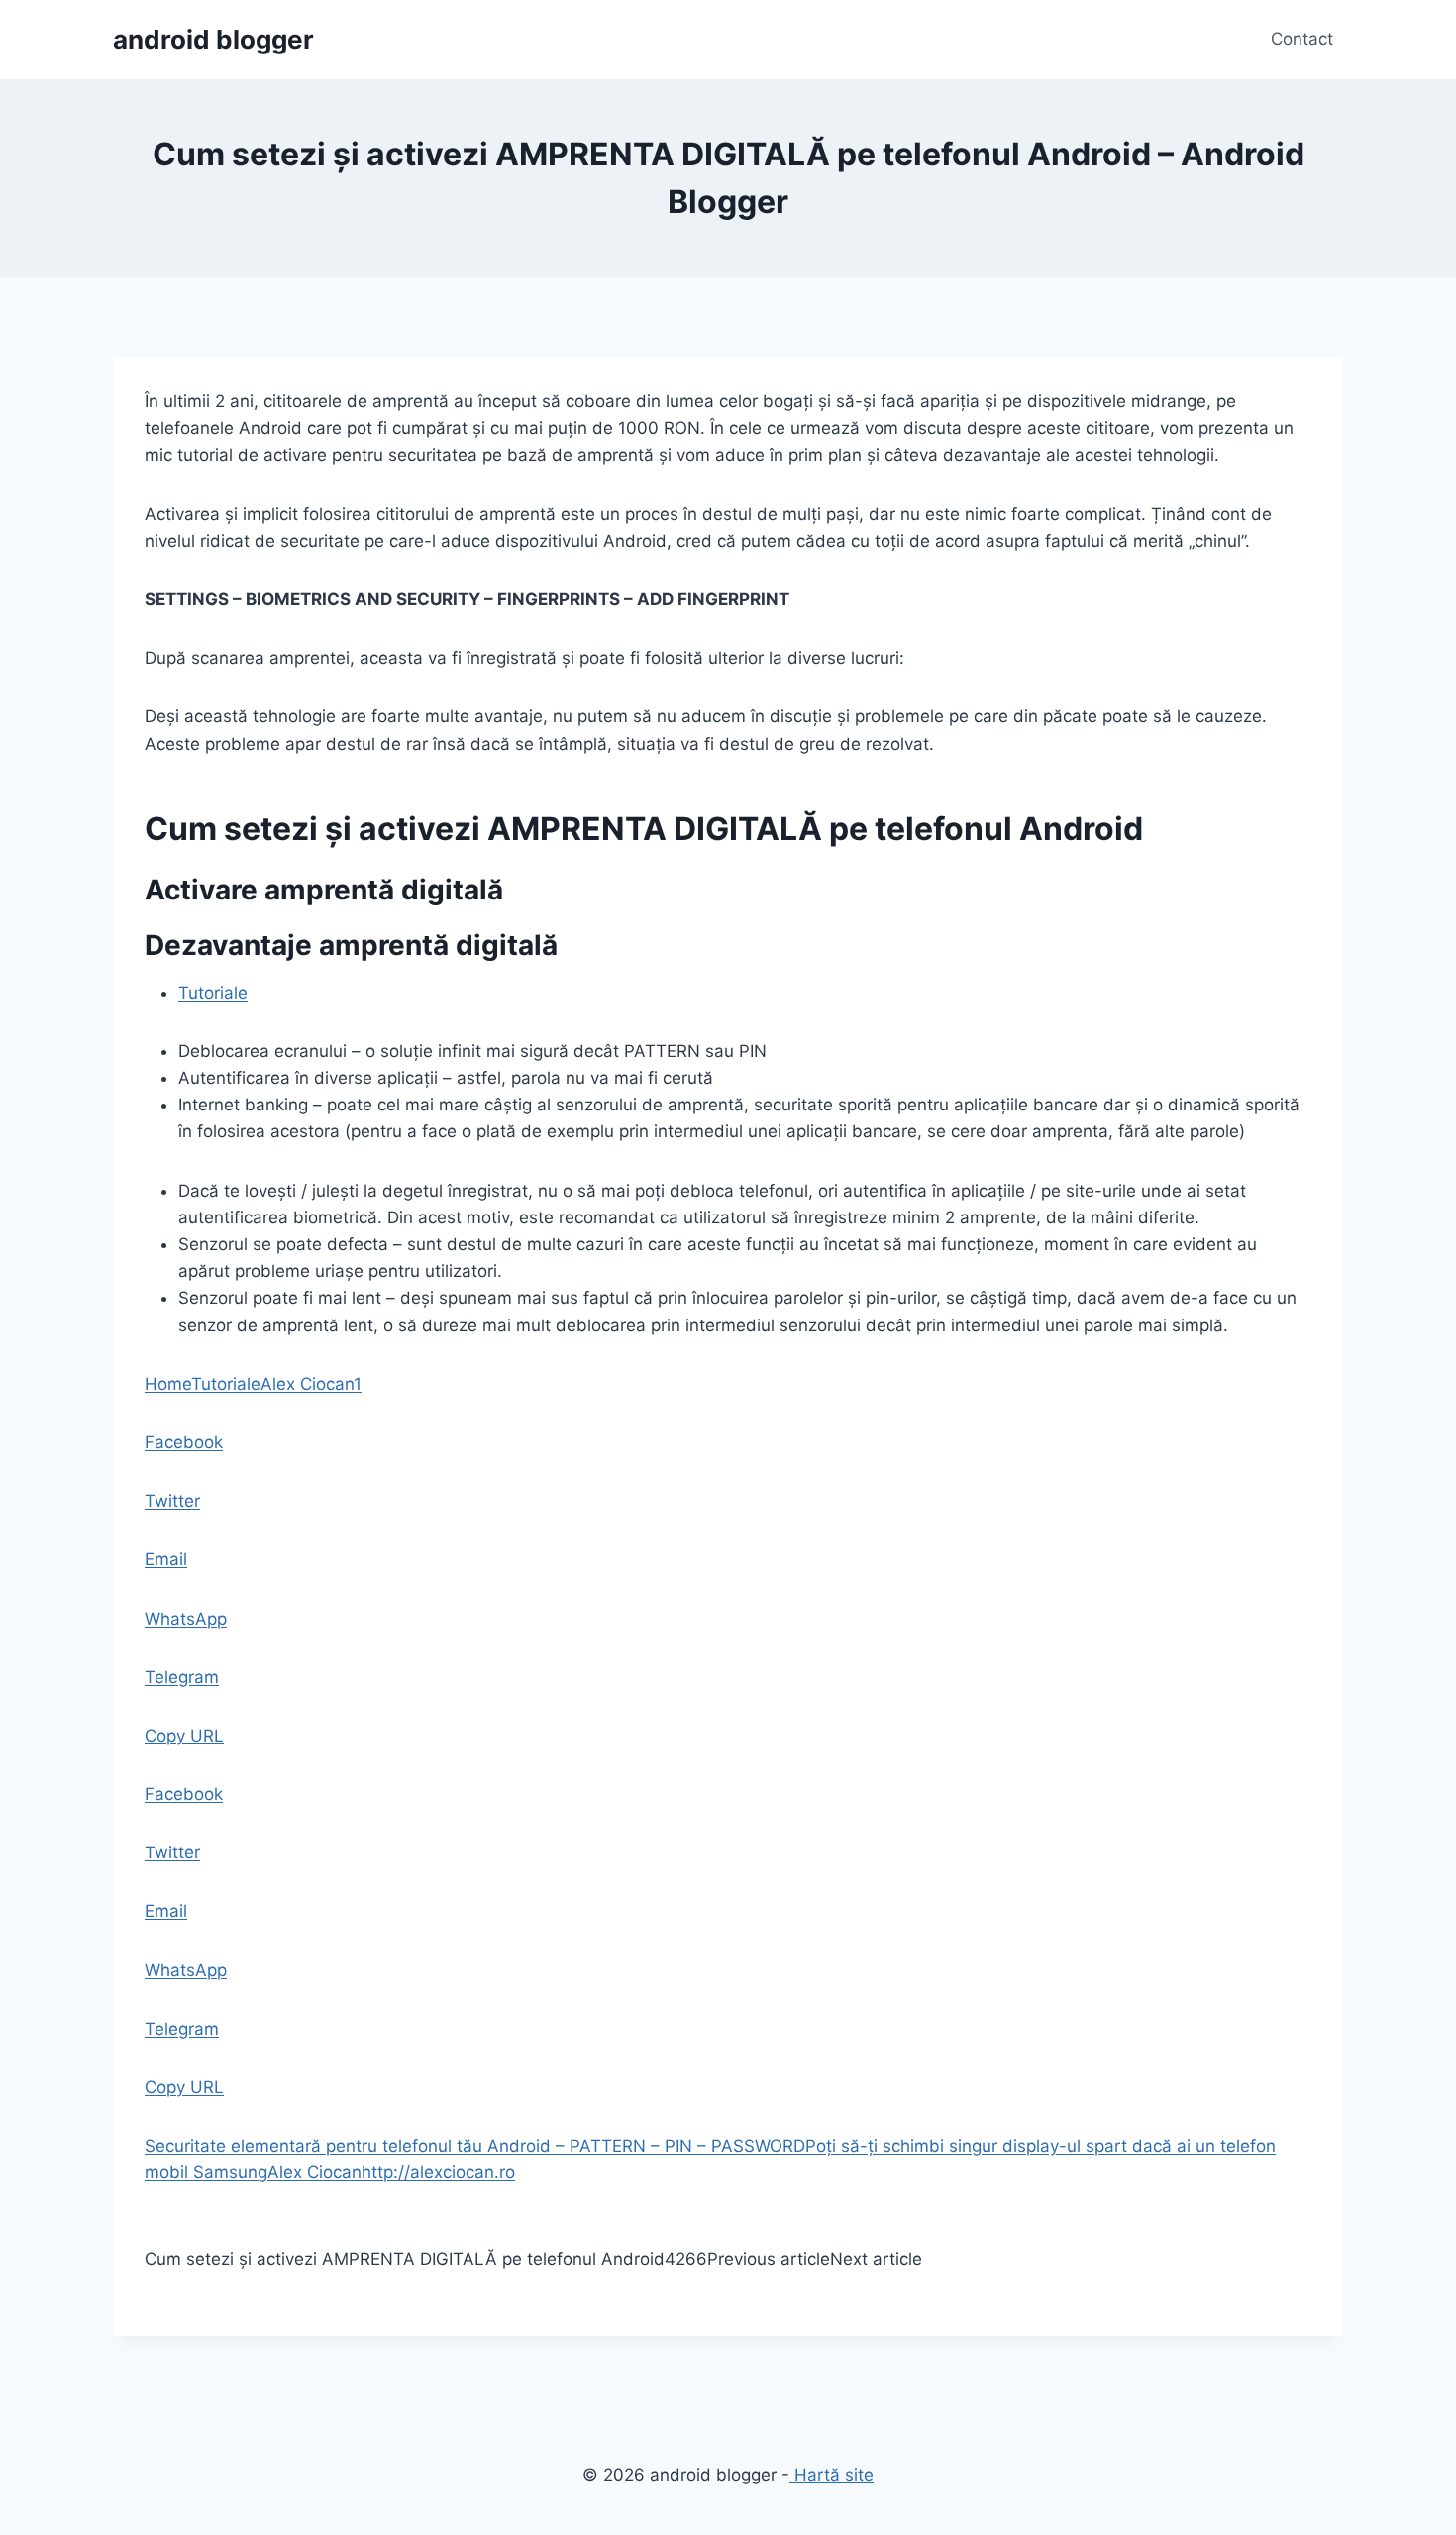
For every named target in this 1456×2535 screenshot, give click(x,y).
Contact (1302, 39)
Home (168, 1384)
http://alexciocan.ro (438, 2172)
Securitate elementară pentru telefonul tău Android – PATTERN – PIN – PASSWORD (475, 2146)
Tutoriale (213, 993)
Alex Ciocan (307, 1384)
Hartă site (832, 2475)
